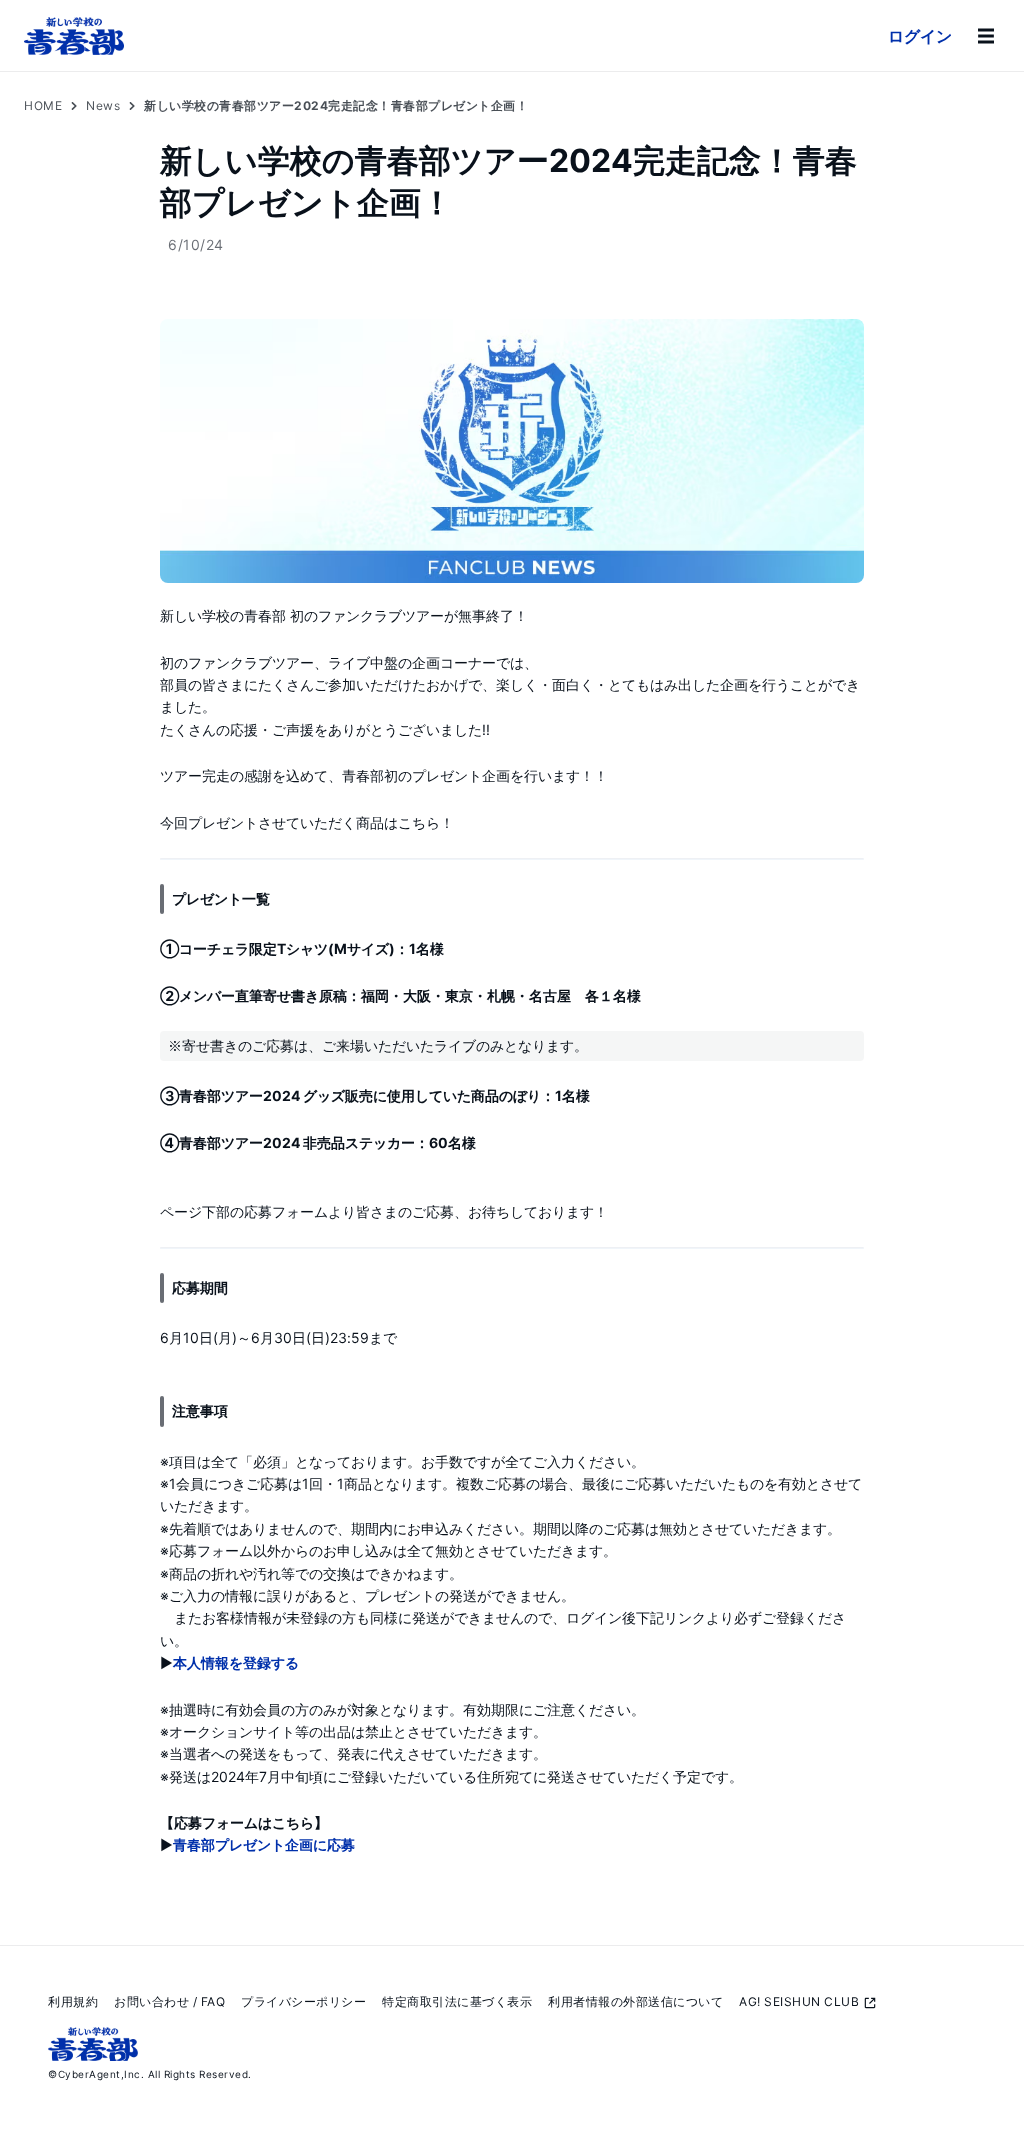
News (103, 105)
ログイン (920, 36)
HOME (43, 105)
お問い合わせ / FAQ (169, 2001)
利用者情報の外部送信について (635, 2001)
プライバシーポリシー (303, 2001)
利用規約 (73, 2001)
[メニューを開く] (986, 36)
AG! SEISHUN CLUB (799, 2001)
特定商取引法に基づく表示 (457, 2001)
